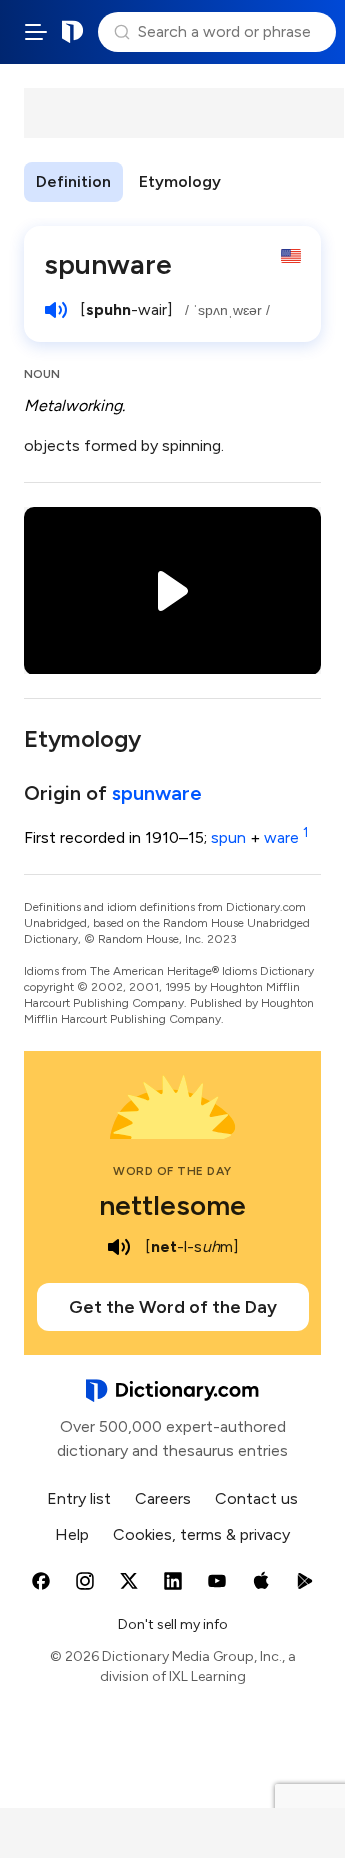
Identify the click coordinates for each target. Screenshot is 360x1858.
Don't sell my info (173, 1624)
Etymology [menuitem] (180, 181)
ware (286, 837)
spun (228, 837)
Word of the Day (172, 1171)
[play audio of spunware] (56, 310)
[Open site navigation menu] (36, 32)
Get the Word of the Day (173, 1307)
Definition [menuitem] (73, 181)
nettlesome (172, 1205)
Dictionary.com (73, 32)
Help (72, 1534)
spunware (157, 793)
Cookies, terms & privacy (201, 1534)
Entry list (79, 1498)
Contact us (256, 1498)
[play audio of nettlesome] (119, 1247)
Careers (163, 1498)
